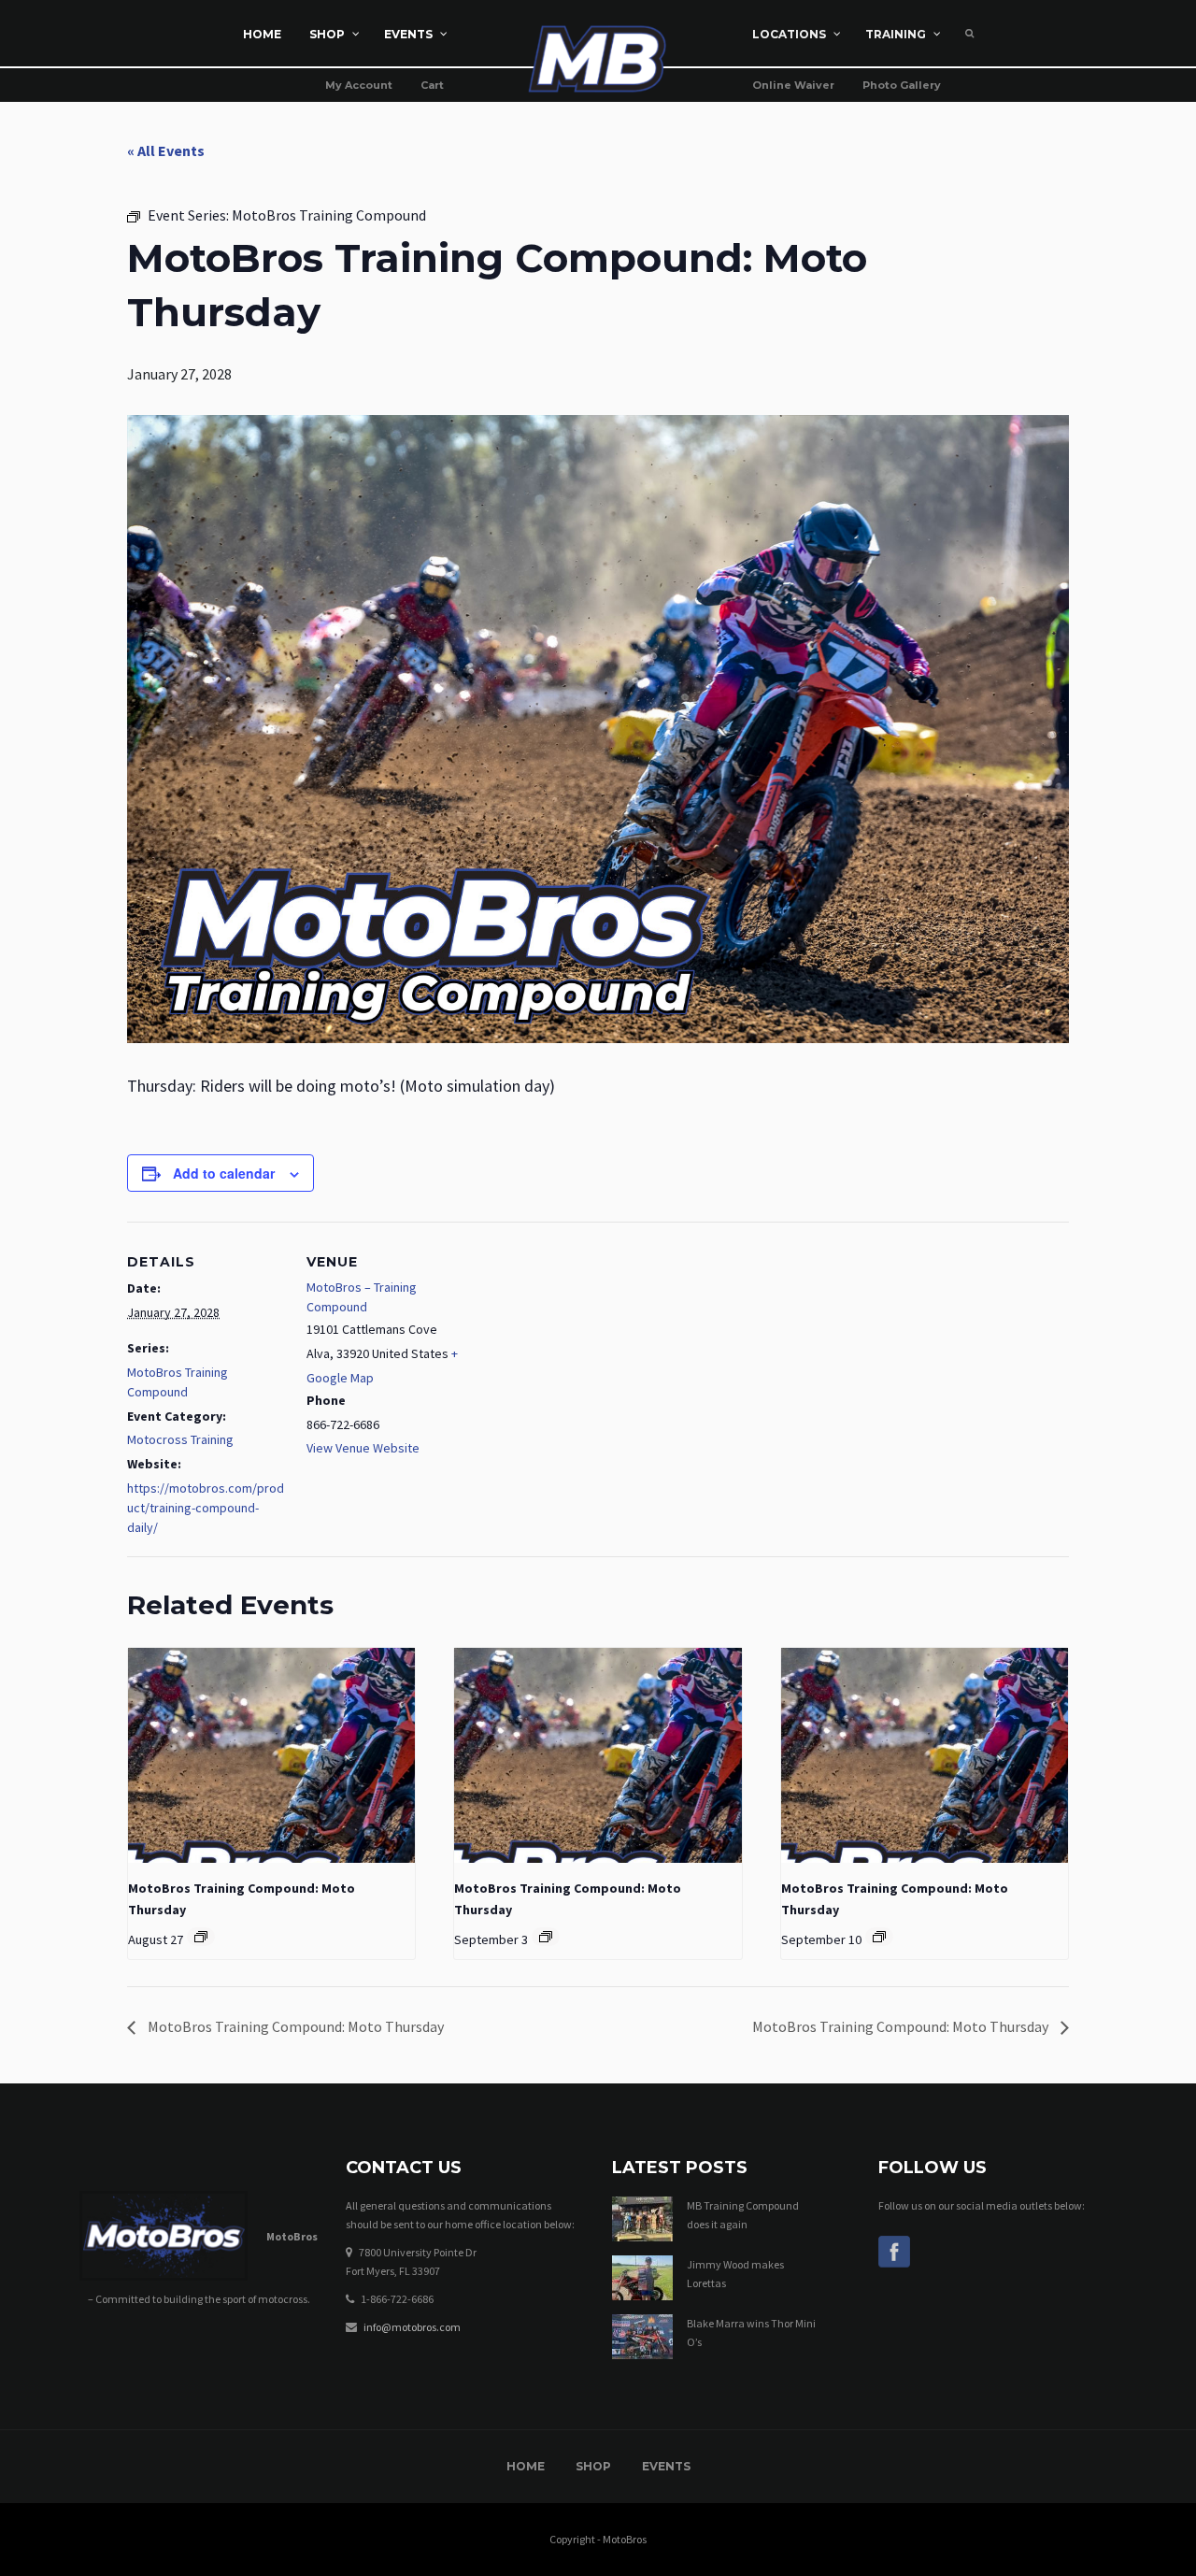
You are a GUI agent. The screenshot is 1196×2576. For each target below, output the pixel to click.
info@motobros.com (412, 2327)
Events (666, 2466)
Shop (593, 2466)
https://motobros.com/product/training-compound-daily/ (206, 1508)
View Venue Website (363, 1448)
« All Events (166, 150)
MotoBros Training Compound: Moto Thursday (294, 2026)
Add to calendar (224, 1173)
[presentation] (271, 1755)
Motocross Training (180, 1439)
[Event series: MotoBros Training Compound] (201, 1937)
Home (526, 2466)
